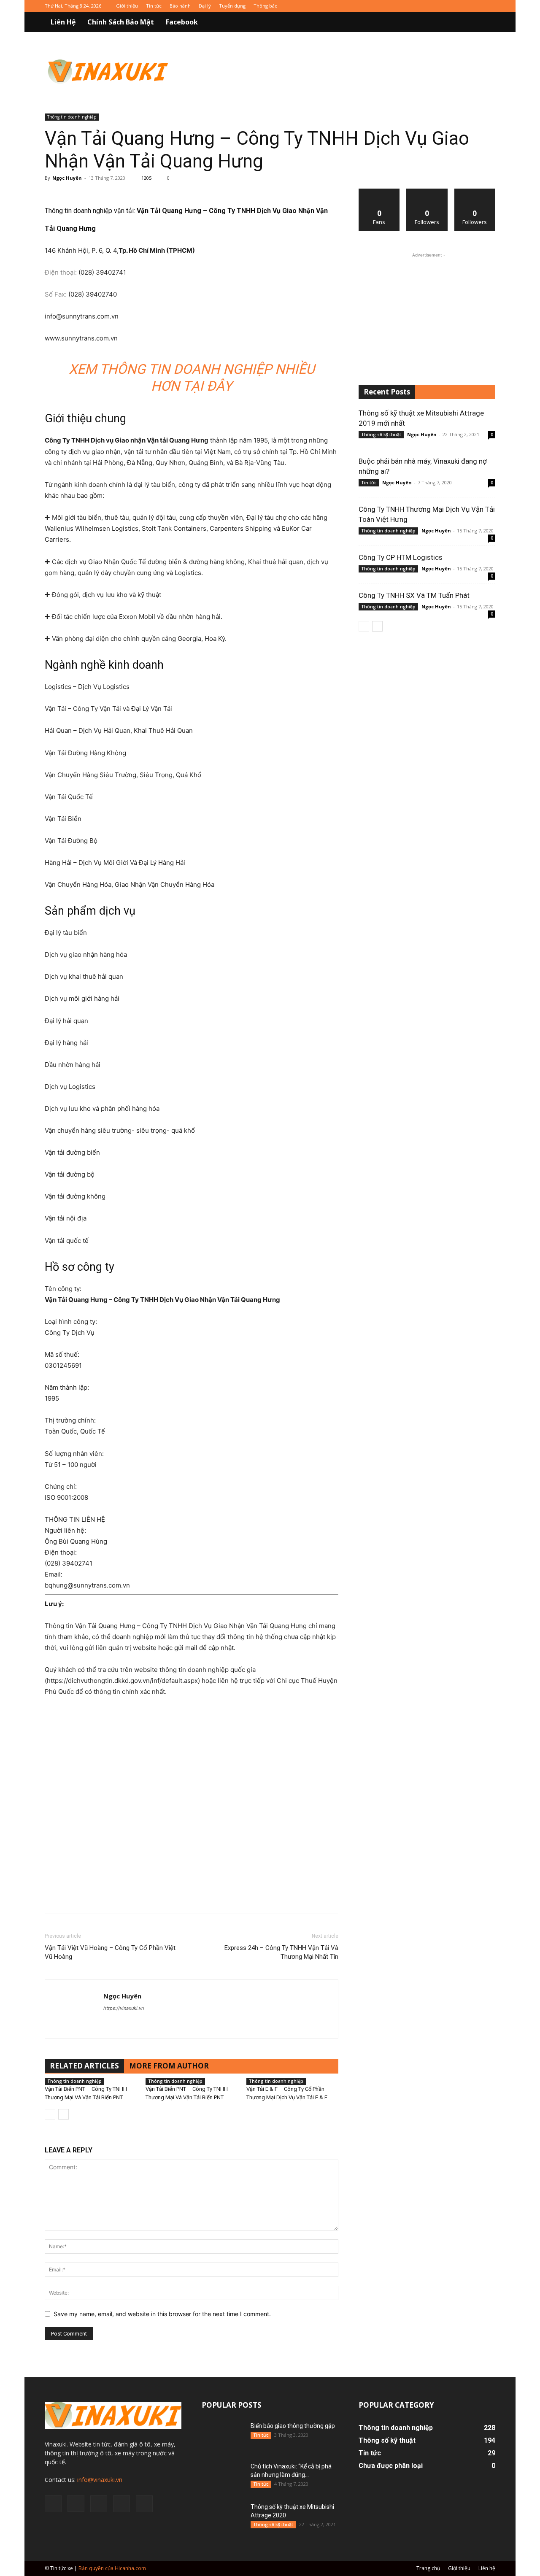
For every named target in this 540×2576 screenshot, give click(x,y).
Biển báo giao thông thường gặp (293, 2426)
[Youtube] (489, 6)
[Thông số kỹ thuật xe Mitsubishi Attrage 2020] (223, 2517)
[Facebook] (433, 6)
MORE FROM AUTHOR (169, 2066)
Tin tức (154, 6)
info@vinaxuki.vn (100, 2480)
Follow (427, 192)
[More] (112, 1896)
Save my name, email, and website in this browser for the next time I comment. (162, 2314)
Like (379, 192)
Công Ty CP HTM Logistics (401, 557)
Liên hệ (63, 22)
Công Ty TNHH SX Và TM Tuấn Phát (414, 595)
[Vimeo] (475, 6)
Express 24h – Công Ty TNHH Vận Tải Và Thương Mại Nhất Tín (281, 1952)
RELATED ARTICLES (84, 2066)
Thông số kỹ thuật (381, 435)
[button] (485, 23)
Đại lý (205, 6)
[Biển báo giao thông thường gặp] (223, 2436)
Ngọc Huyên (67, 178)
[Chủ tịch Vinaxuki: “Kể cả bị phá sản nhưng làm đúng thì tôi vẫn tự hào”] (223, 2477)
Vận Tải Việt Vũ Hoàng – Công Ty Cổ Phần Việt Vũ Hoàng (110, 1952)
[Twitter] (461, 6)
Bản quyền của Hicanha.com (112, 2568)
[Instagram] (447, 6)
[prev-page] (50, 2114)
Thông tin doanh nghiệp (72, 117)
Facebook (182, 22)
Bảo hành (180, 6)
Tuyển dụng (232, 6)
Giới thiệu (127, 6)
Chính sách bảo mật (121, 22)
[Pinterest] (92, 1896)
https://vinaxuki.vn (124, 2008)
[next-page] (63, 2114)
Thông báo (266, 6)
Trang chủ (428, 2568)
